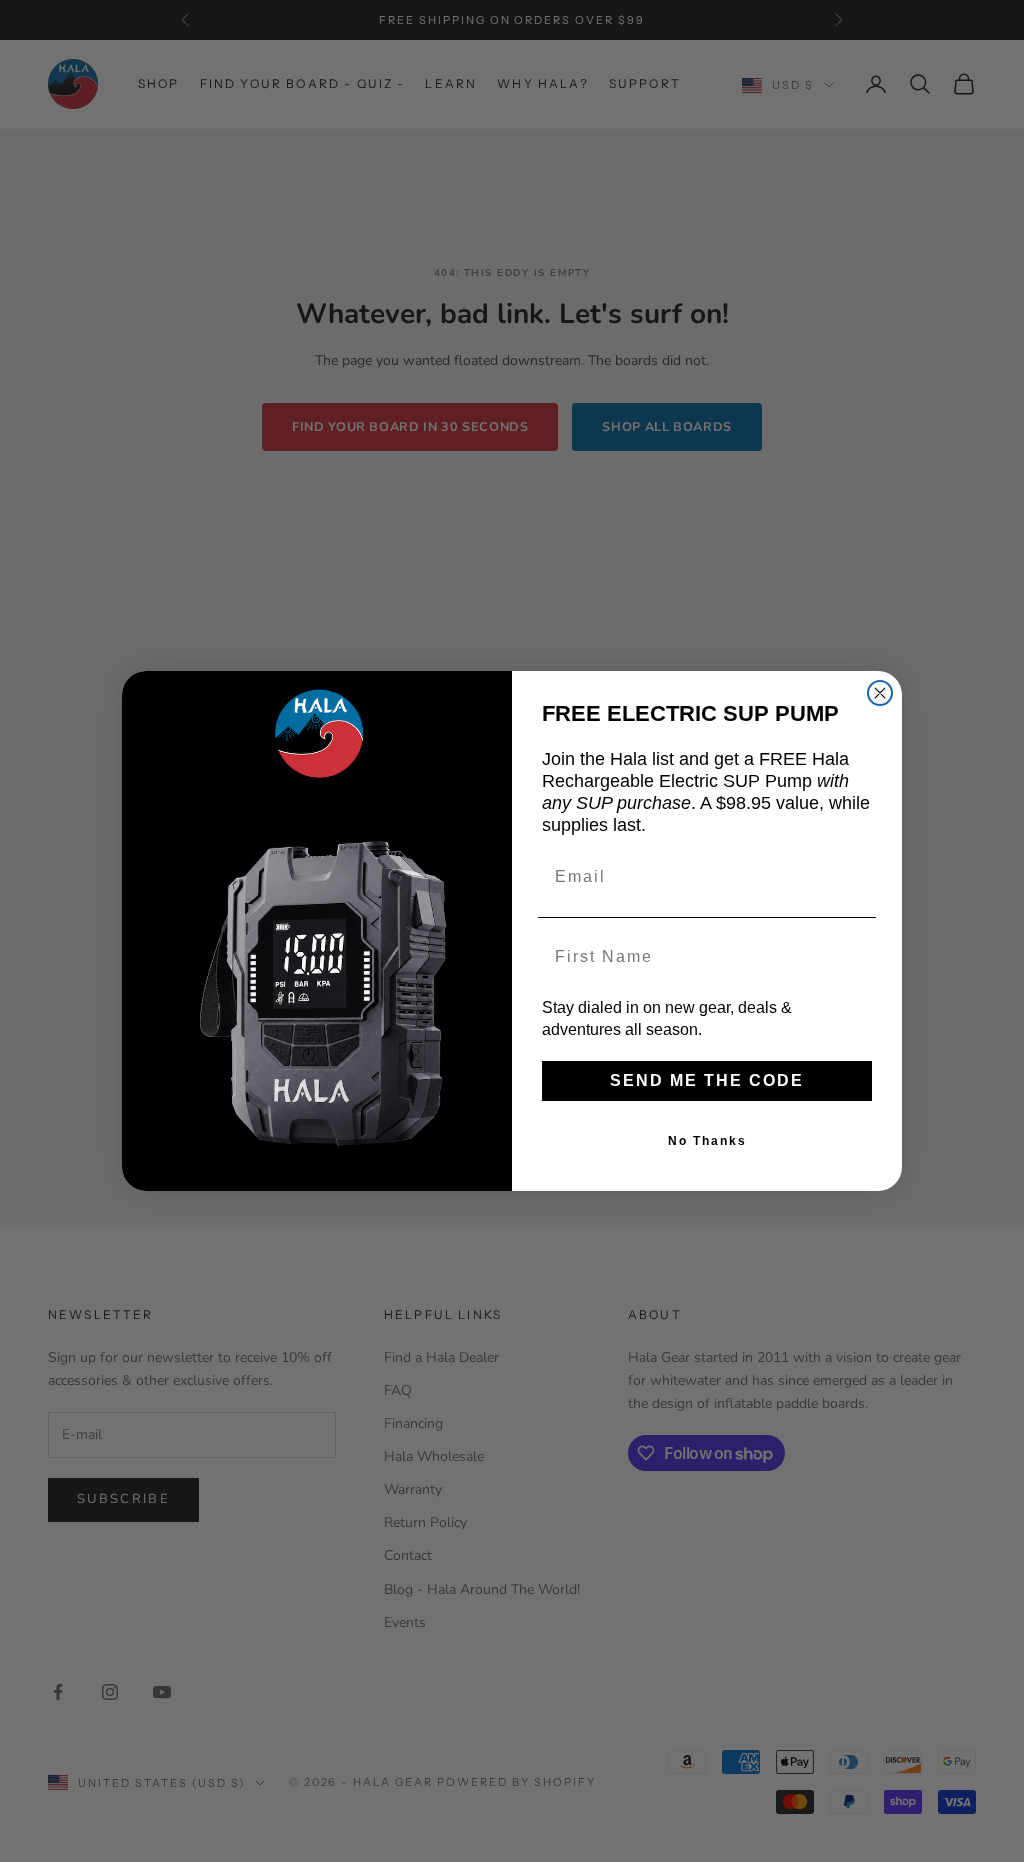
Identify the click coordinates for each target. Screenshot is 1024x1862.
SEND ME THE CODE (707, 1080)
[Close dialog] (880, 693)
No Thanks (707, 1141)
